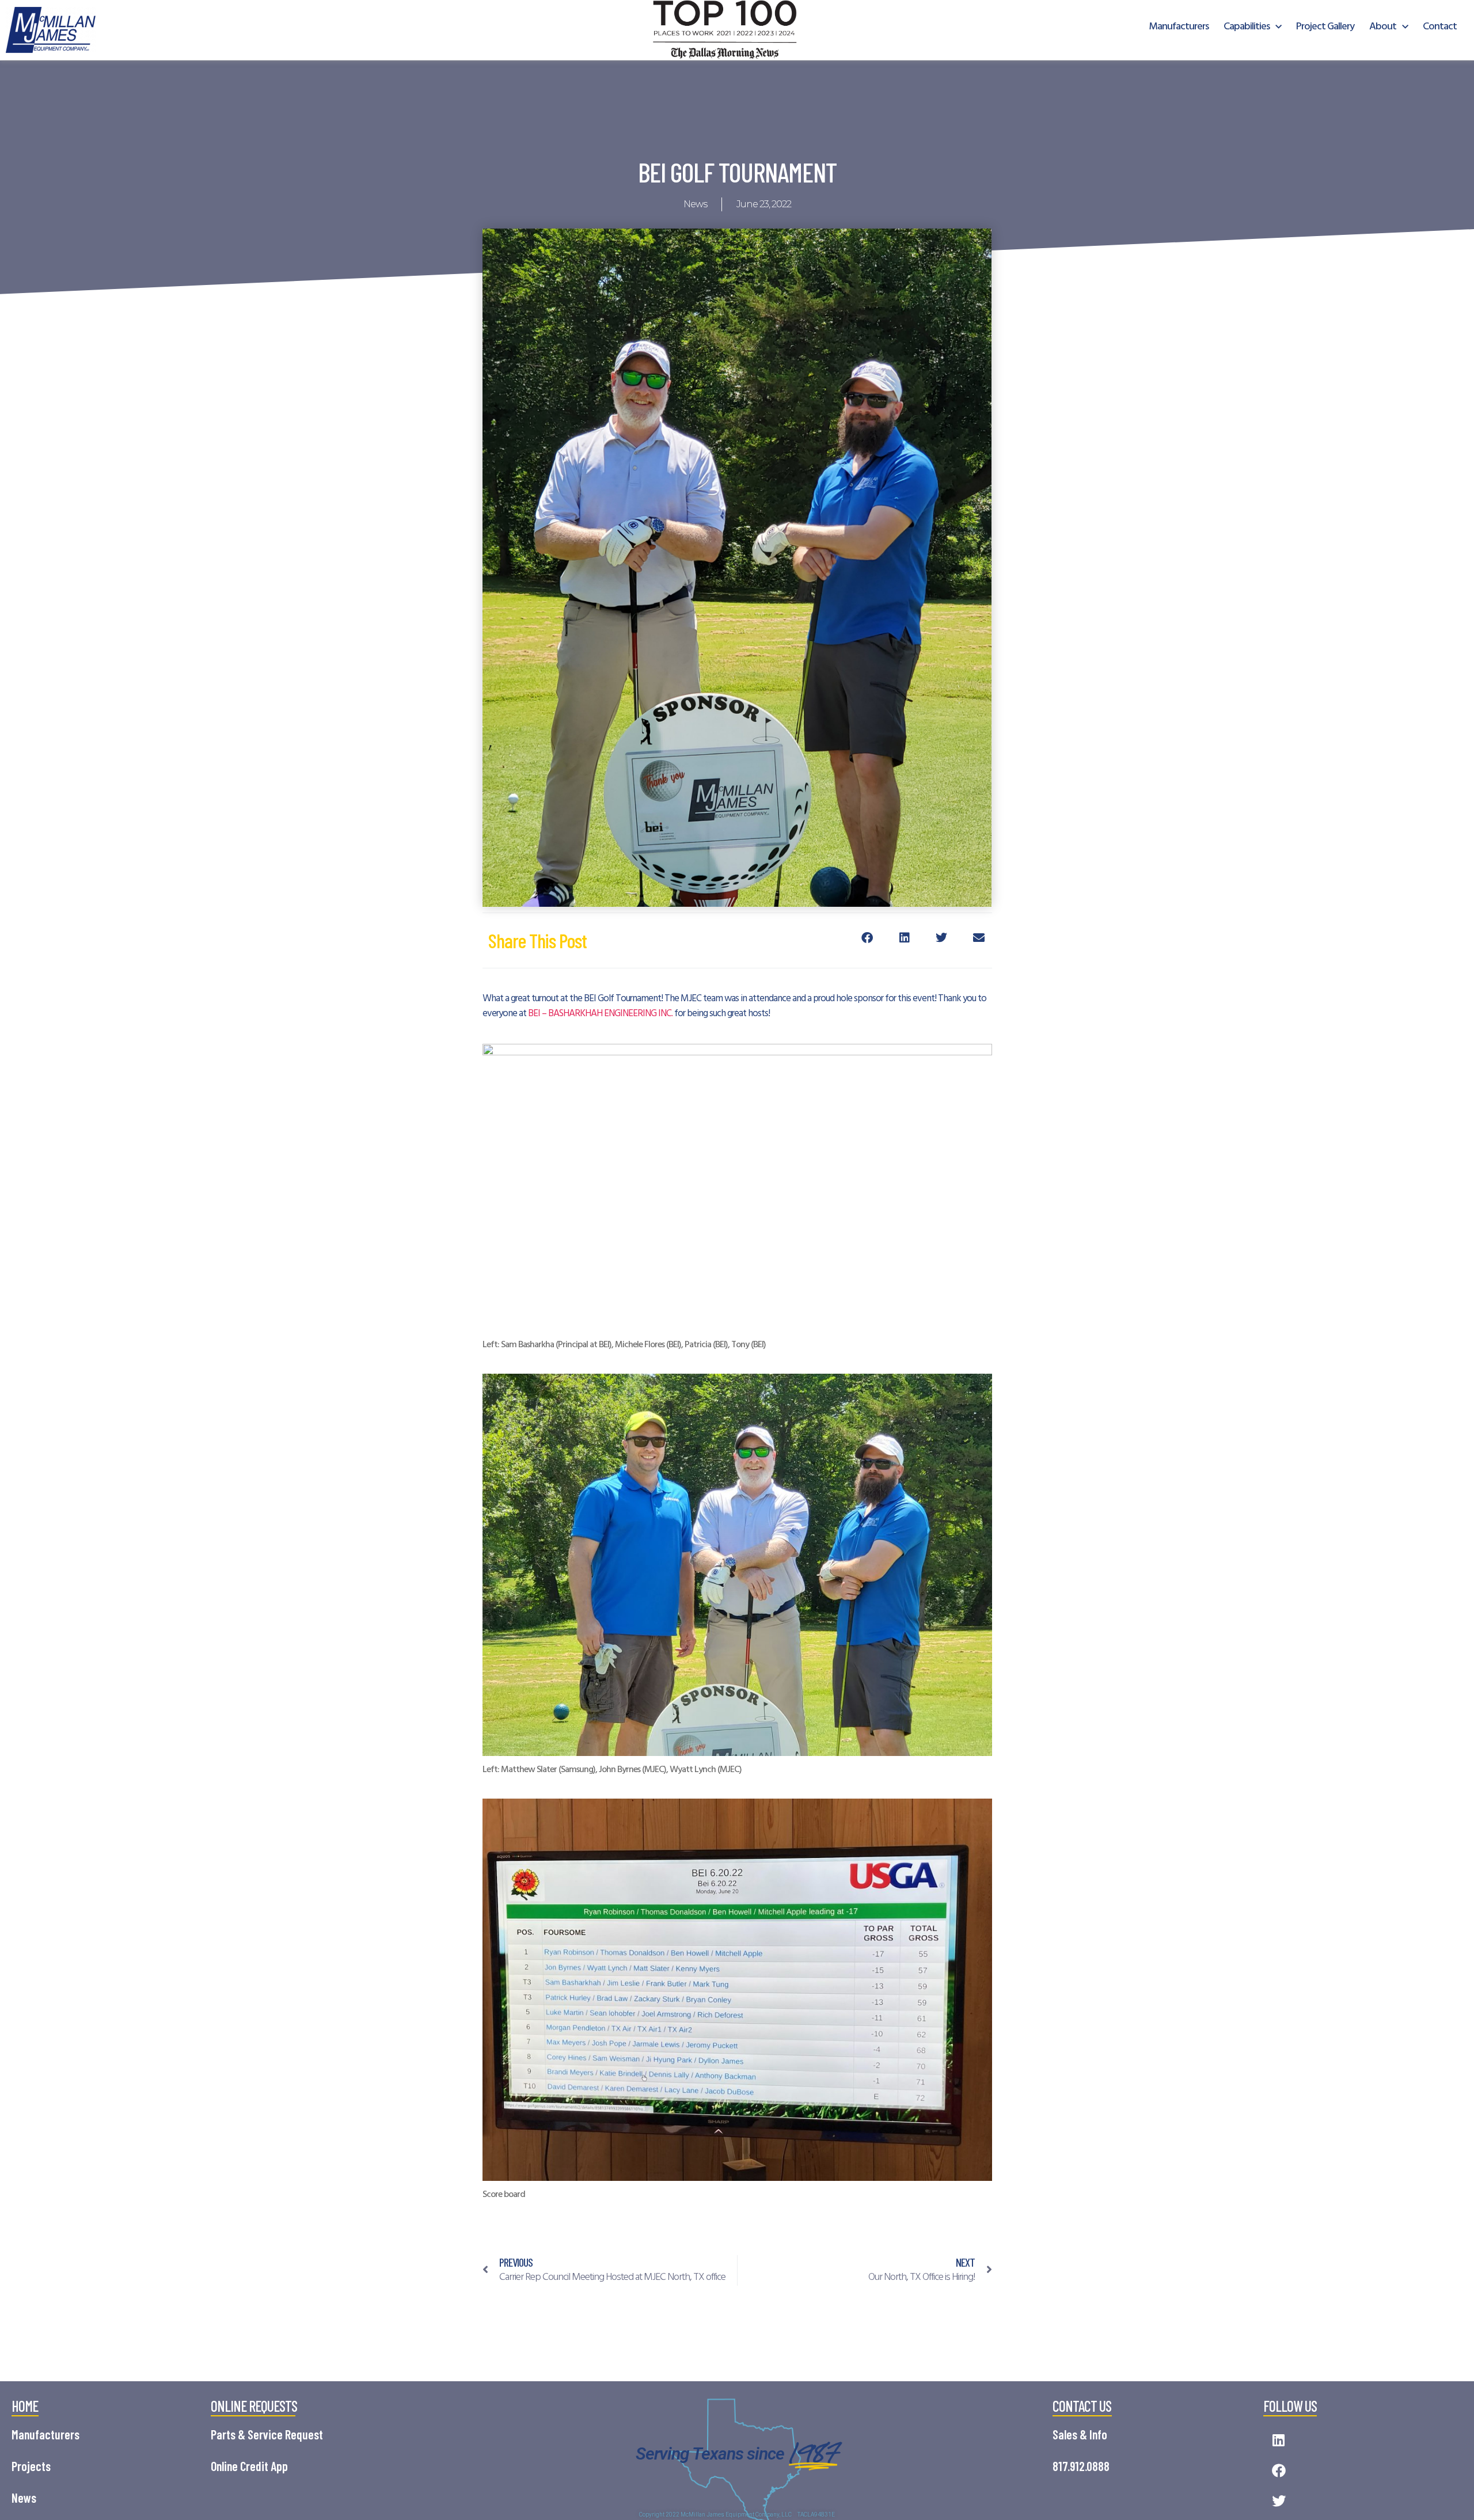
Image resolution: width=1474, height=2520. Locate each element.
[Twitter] (1279, 2501)
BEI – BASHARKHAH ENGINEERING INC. (600, 1014)
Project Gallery (1325, 27)
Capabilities (1247, 27)
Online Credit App (249, 2466)
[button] (867, 938)
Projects (31, 2466)
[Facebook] (1279, 2471)
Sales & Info (1080, 2434)
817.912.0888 (1081, 2466)
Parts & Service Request (267, 2434)
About (1383, 27)
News (695, 204)
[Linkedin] (1279, 2440)
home (25, 2406)
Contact (1440, 27)
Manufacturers (1179, 27)
